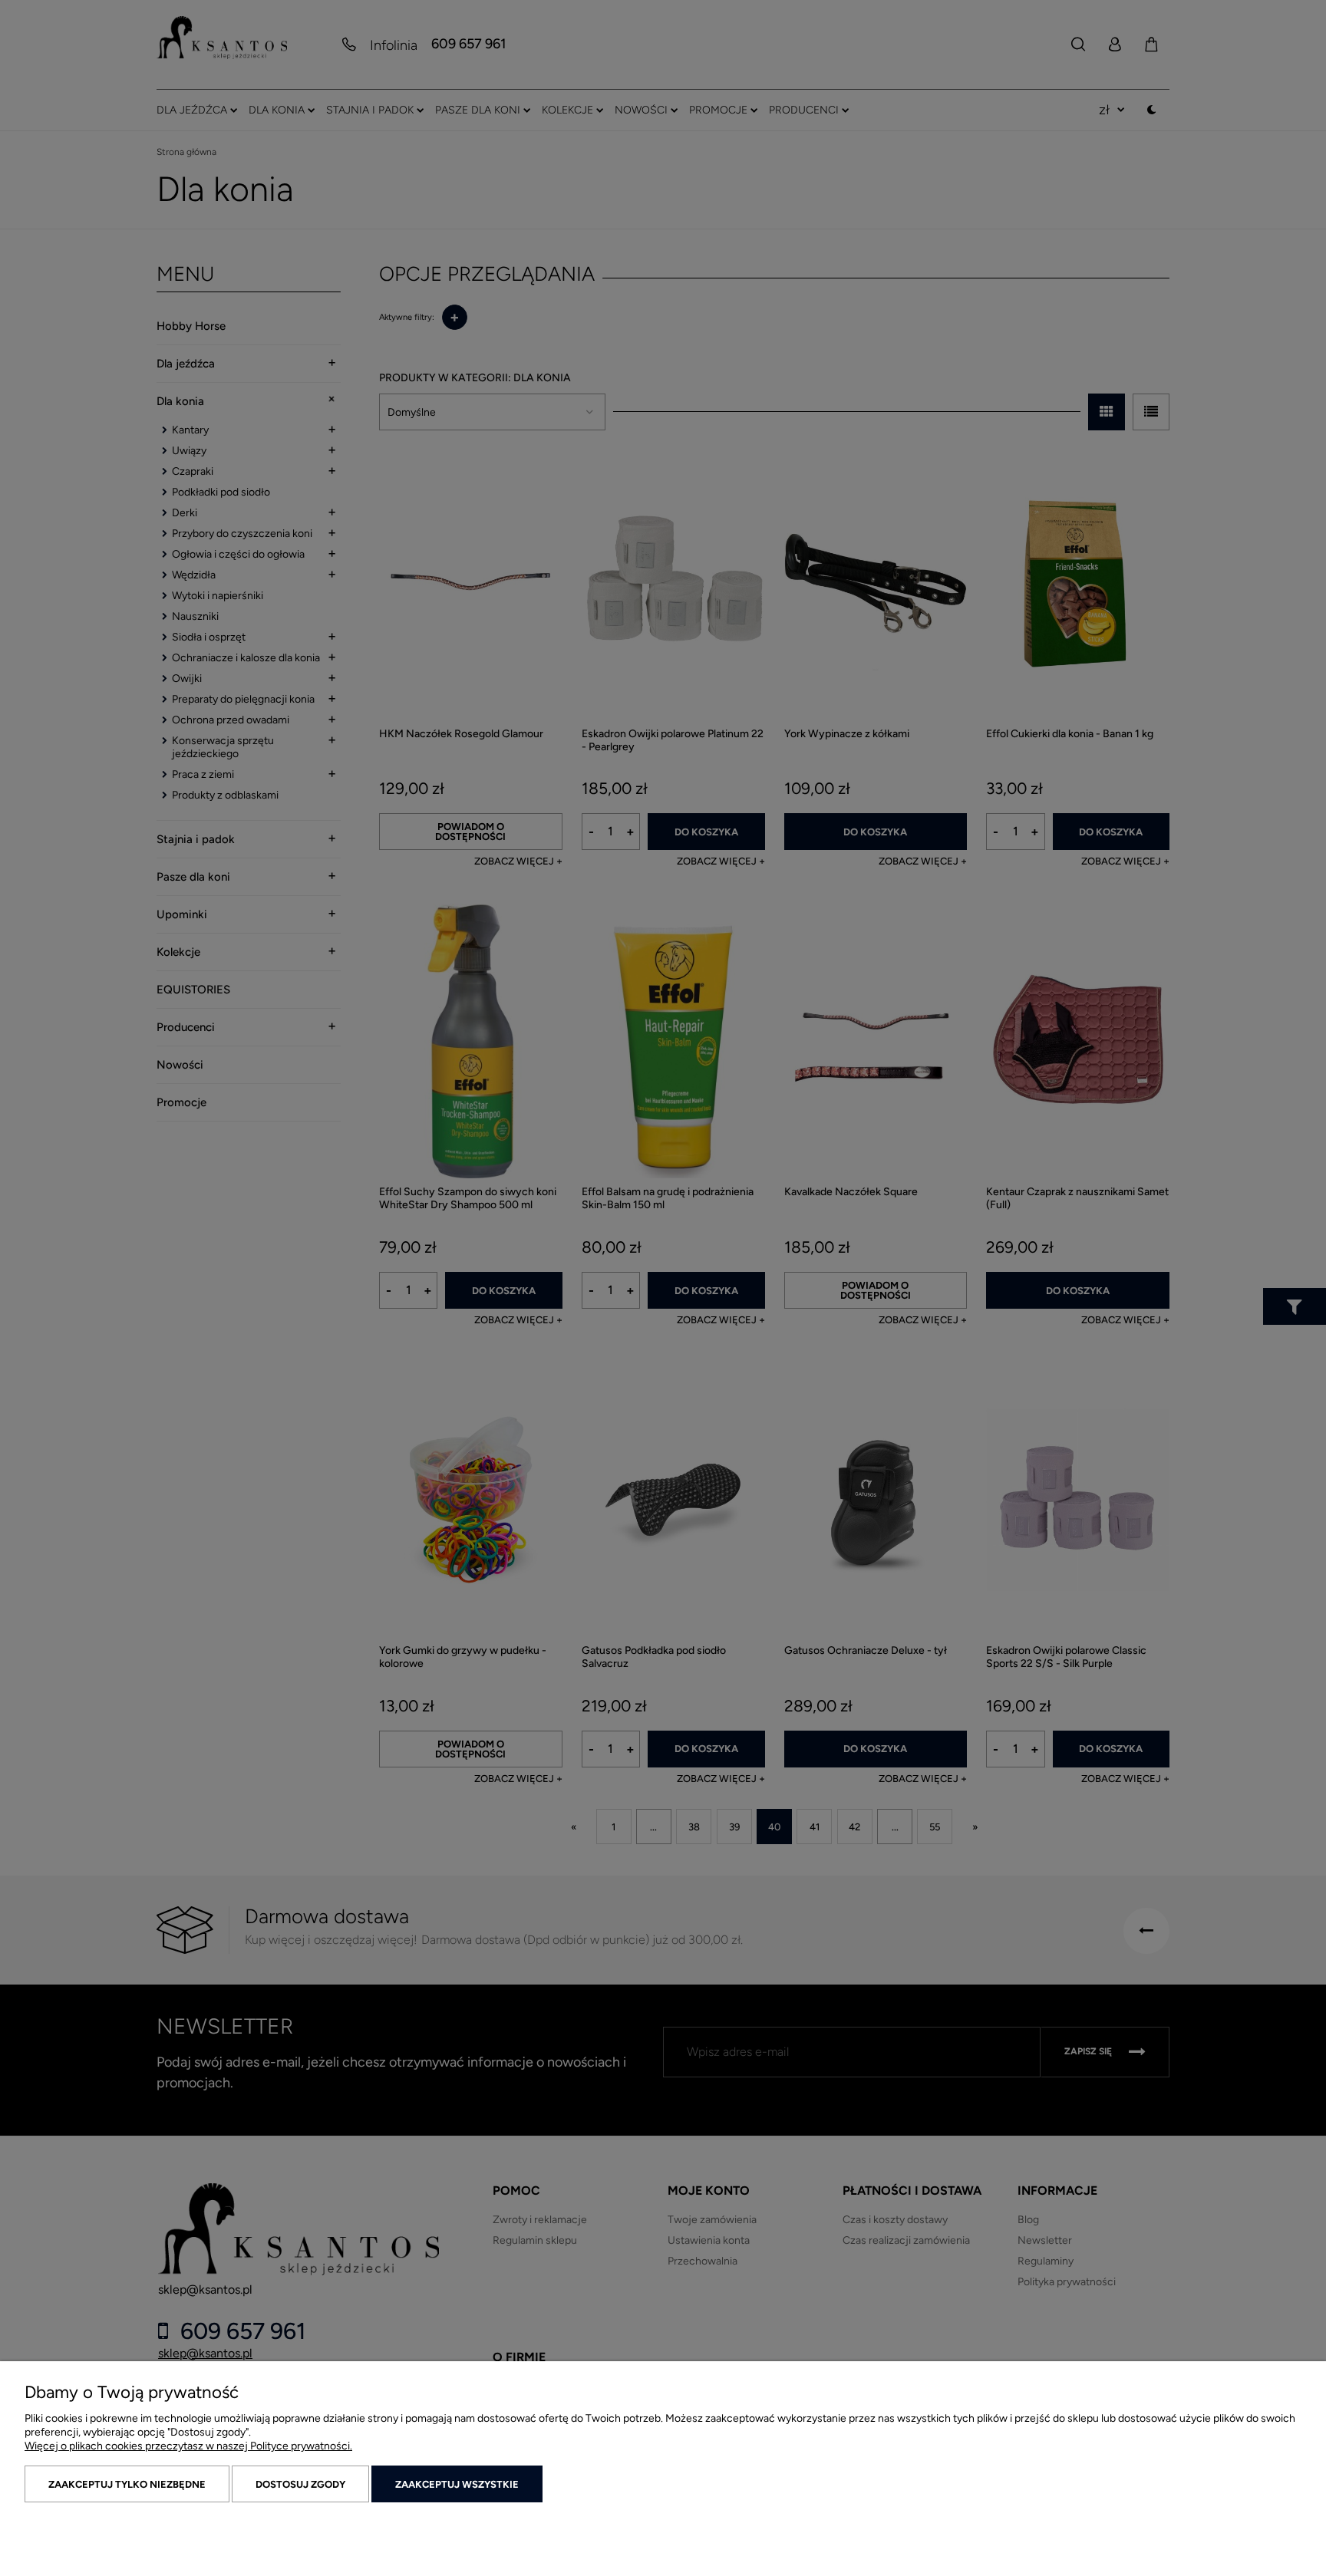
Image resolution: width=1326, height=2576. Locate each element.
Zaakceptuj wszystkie (457, 2484)
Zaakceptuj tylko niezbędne (127, 2484)
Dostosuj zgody (300, 2484)
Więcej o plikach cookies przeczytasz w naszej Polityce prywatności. (188, 2446)
